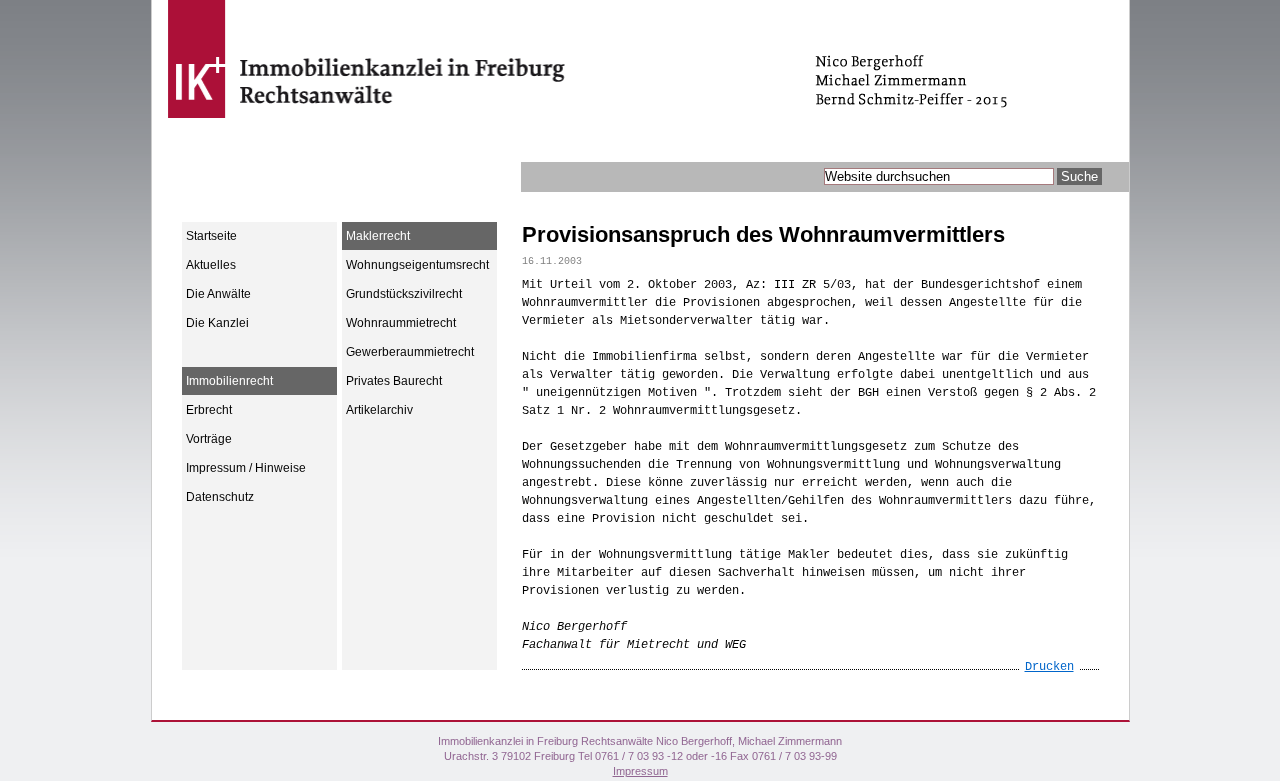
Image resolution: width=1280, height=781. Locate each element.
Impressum (640, 771)
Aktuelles (211, 265)
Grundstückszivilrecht (404, 294)
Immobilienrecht (229, 381)
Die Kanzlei (217, 323)
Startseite (211, 236)
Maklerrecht (378, 236)
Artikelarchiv (379, 410)
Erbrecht (209, 410)
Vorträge (209, 439)
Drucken (1049, 667)
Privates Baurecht (394, 381)
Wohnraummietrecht (401, 323)
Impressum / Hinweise (246, 468)
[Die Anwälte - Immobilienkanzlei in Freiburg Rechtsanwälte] (475, 126)
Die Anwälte (218, 294)
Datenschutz (220, 497)
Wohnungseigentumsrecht (417, 265)
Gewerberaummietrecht (410, 352)
